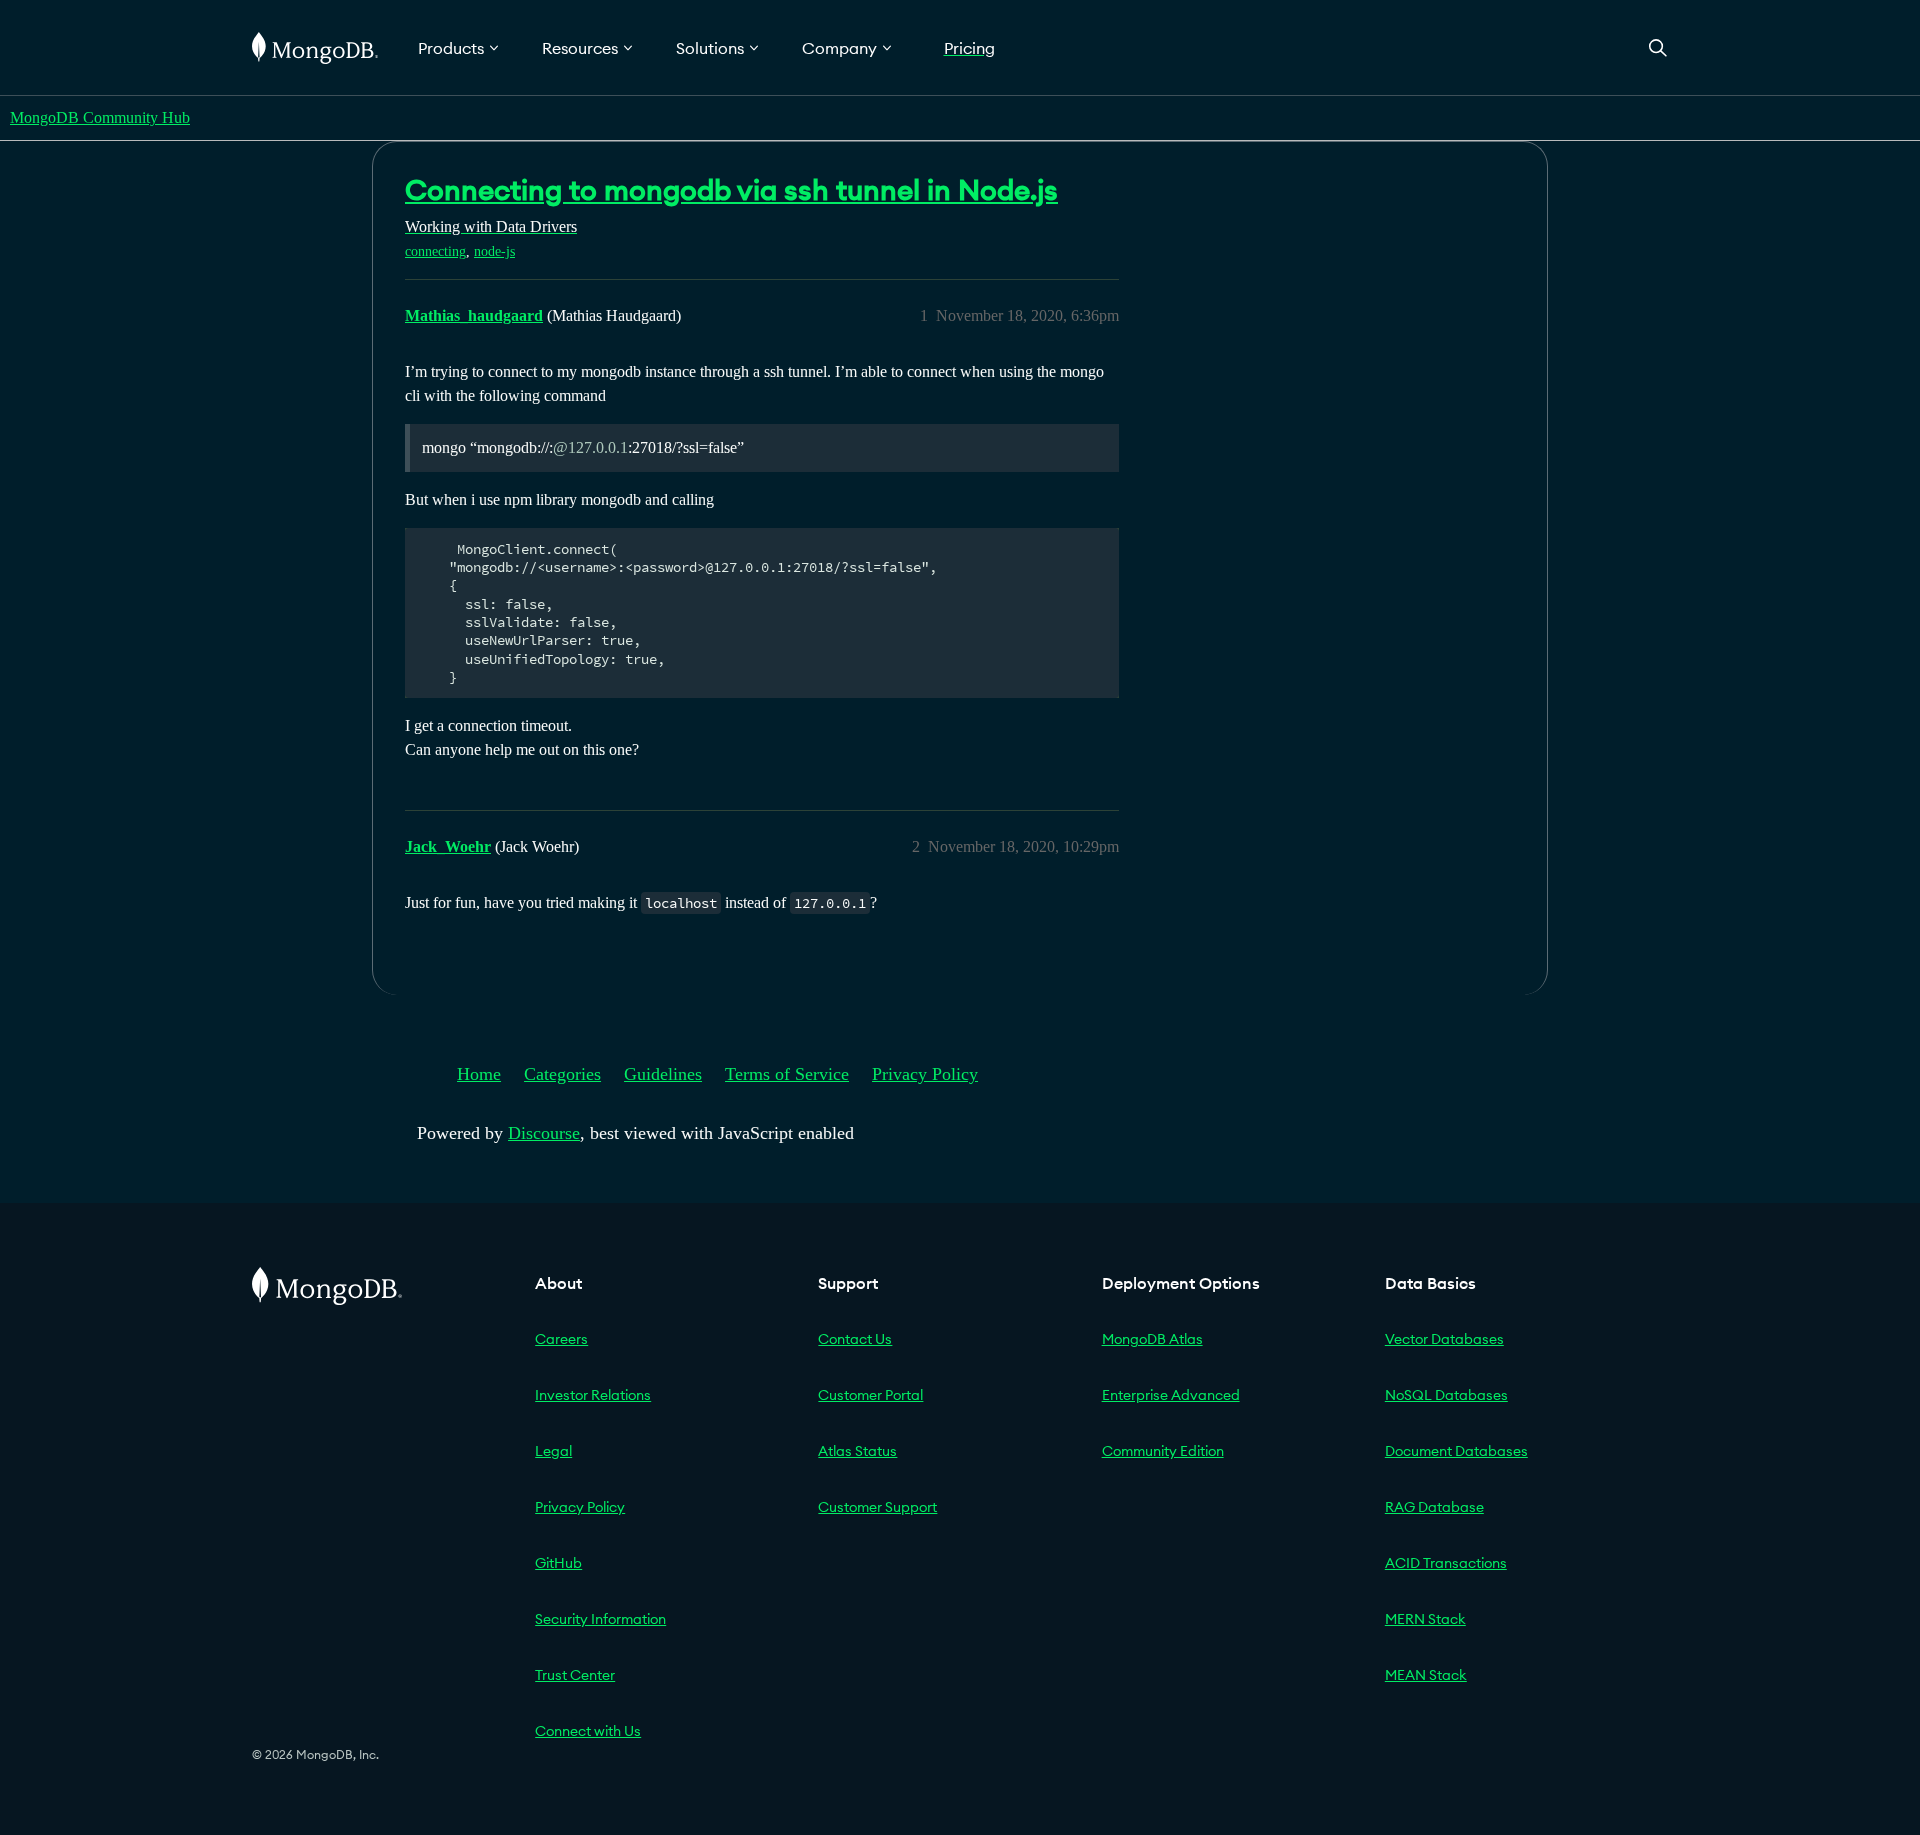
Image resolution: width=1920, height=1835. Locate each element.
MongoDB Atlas (1152, 1339)
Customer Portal (870, 1395)
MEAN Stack (1426, 1675)
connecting (435, 251)
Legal (553, 1451)
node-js (494, 251)
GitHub (558, 1563)
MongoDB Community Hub (100, 117)
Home (479, 1074)
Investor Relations (593, 1395)
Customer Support (877, 1507)
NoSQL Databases (1446, 1395)
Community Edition (1163, 1451)
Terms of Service (787, 1074)
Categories (562, 1074)
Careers (561, 1339)
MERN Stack (1425, 1619)
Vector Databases (1444, 1339)
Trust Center (575, 1675)
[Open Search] (1658, 47)
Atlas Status (857, 1451)
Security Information (600, 1619)
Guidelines (663, 1074)
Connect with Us (588, 1731)
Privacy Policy (925, 1074)
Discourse (544, 1133)
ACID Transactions (1446, 1563)
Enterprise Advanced (1171, 1395)
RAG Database (1434, 1507)
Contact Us (855, 1339)
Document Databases (1456, 1451)
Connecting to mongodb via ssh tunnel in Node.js (731, 190)
